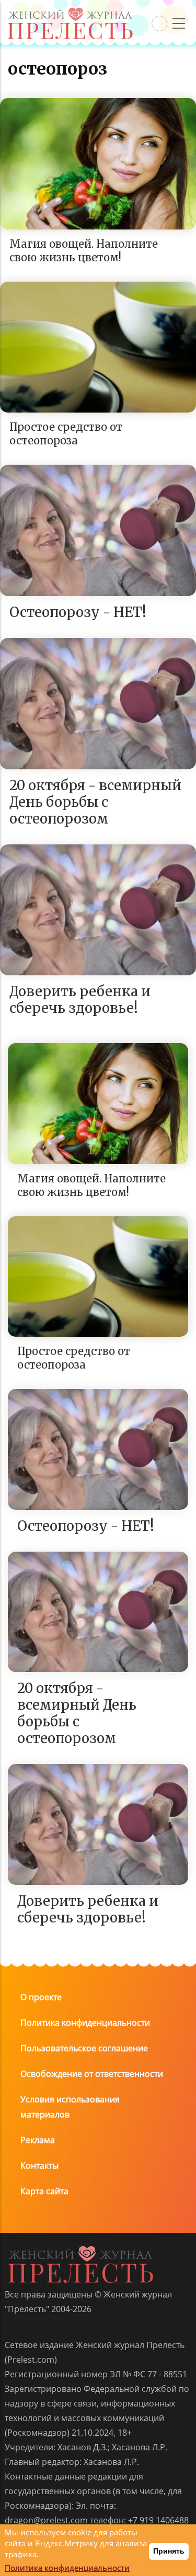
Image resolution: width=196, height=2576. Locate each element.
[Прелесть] (70, 11)
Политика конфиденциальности (85, 2023)
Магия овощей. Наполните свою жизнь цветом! (84, 251)
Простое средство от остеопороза (66, 434)
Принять (169, 2551)
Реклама (38, 2140)
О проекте (41, 1997)
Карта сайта (44, 2191)
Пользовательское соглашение (84, 2048)
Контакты (39, 2166)
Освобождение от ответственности (92, 2074)
